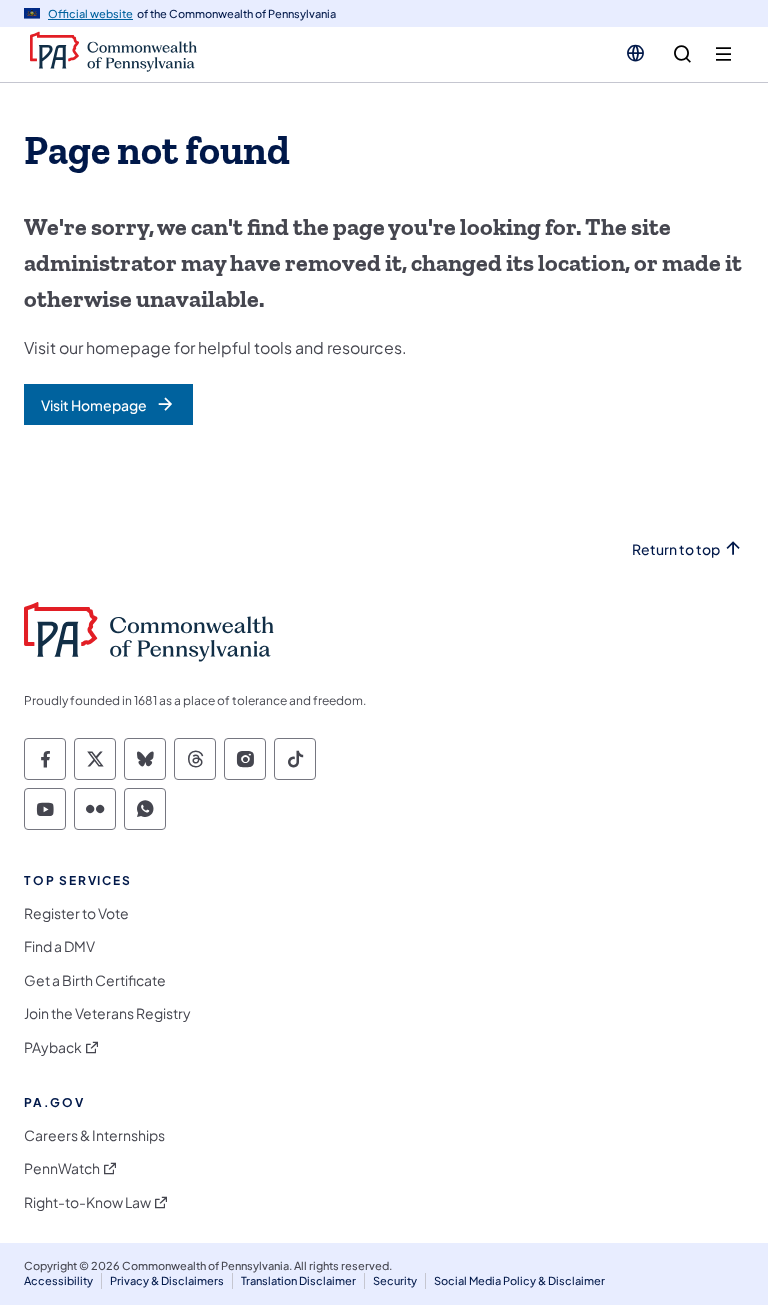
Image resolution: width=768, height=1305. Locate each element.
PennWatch (62, 1168)
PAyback (53, 1047)
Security (395, 1280)
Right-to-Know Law (87, 1202)
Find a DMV (59, 946)
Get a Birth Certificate (95, 980)
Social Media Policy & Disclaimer (519, 1280)
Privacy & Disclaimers (167, 1280)
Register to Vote (76, 913)
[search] (682, 54)
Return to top (676, 549)
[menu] (723, 54)
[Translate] (635, 53)
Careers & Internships (94, 1135)
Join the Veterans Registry (107, 1013)
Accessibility (58, 1280)
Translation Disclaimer (298, 1280)
